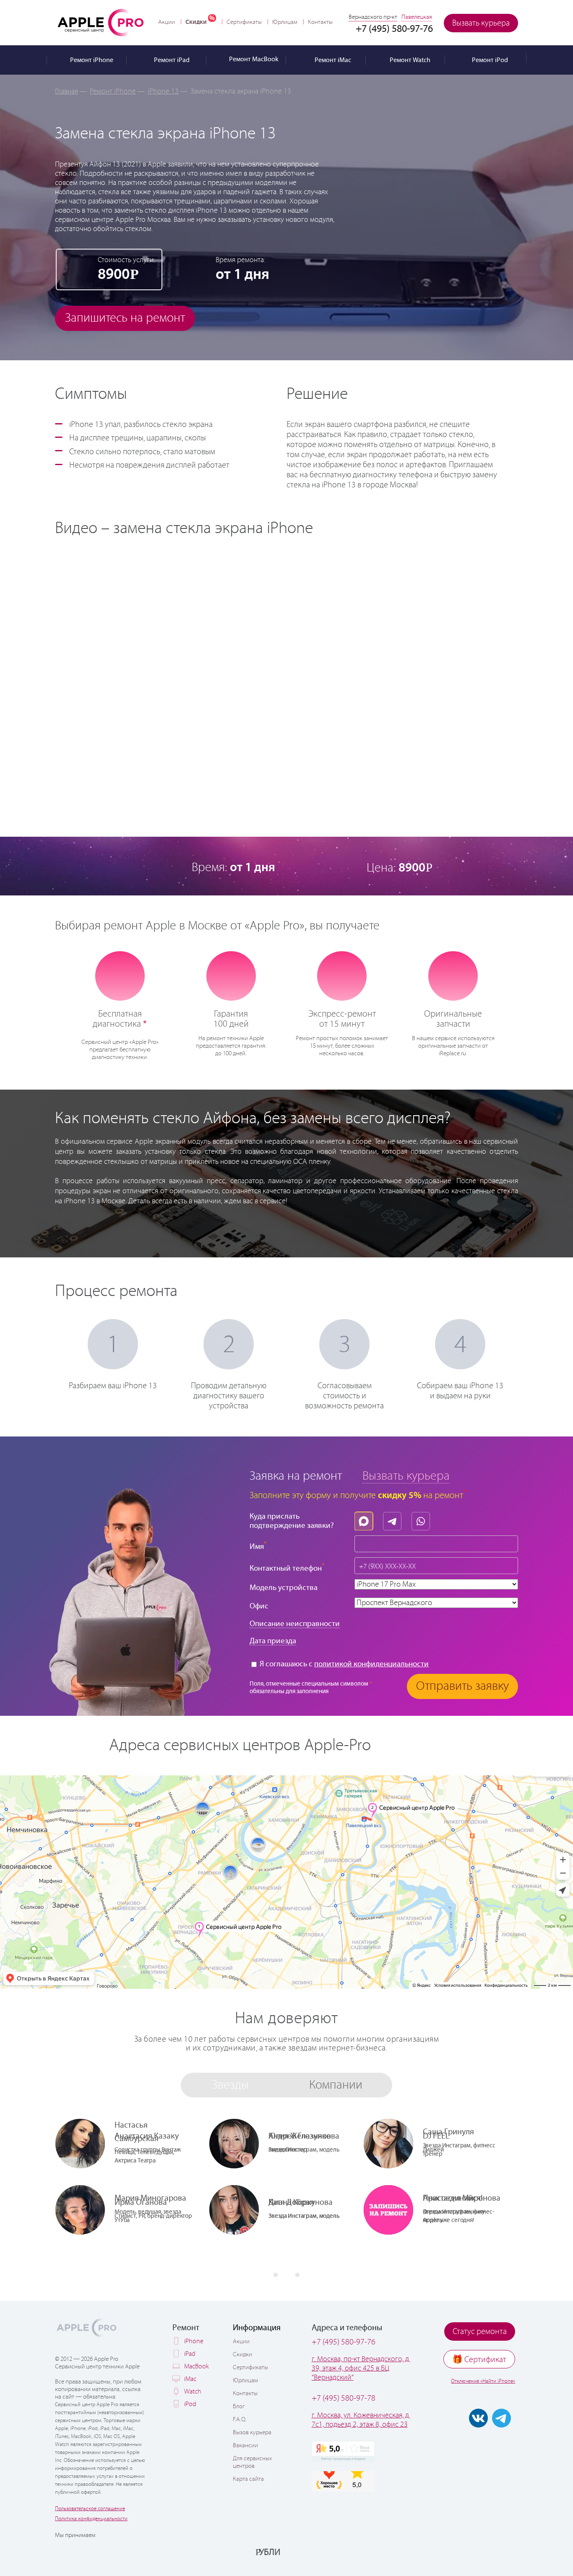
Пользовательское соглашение (90, 2509)
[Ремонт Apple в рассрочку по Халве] (476, 2552)
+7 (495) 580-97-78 (344, 2398)
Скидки (196, 22)
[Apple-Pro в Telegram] (501, 2418)
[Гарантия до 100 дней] (231, 975)
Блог (239, 2407)
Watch (193, 2392)
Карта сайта (248, 2479)
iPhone (194, 2341)
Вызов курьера (252, 2433)
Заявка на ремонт (296, 1476)
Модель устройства (284, 1588)
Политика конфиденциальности (91, 2519)
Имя (258, 1546)
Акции (167, 22)
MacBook (197, 2367)
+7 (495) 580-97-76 (344, 2342)
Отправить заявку (462, 1686)
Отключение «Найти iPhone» (483, 2381)
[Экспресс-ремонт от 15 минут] (342, 975)
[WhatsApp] (423, 1519)
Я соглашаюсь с (343, 1664)
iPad (190, 2354)
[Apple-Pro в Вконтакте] (478, 2418)
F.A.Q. (240, 2420)
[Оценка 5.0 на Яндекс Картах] (343, 2451)
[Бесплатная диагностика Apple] (120, 975)
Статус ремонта (480, 2332)
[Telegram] (394, 1519)
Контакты (320, 22)
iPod (190, 2404)
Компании (336, 2085)
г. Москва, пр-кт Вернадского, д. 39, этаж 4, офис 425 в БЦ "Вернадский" (361, 2368)
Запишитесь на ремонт (125, 318)
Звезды (230, 2085)
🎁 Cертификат (479, 2360)
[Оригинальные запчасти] (453, 975)
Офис (259, 1606)
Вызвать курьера (481, 23)
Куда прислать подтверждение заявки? (292, 1521)
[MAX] (366, 1519)
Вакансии (245, 2446)
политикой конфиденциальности (371, 1664)
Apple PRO (101, 22)
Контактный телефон (287, 1568)
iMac (190, 2379)
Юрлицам (285, 22)
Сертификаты (244, 22)
